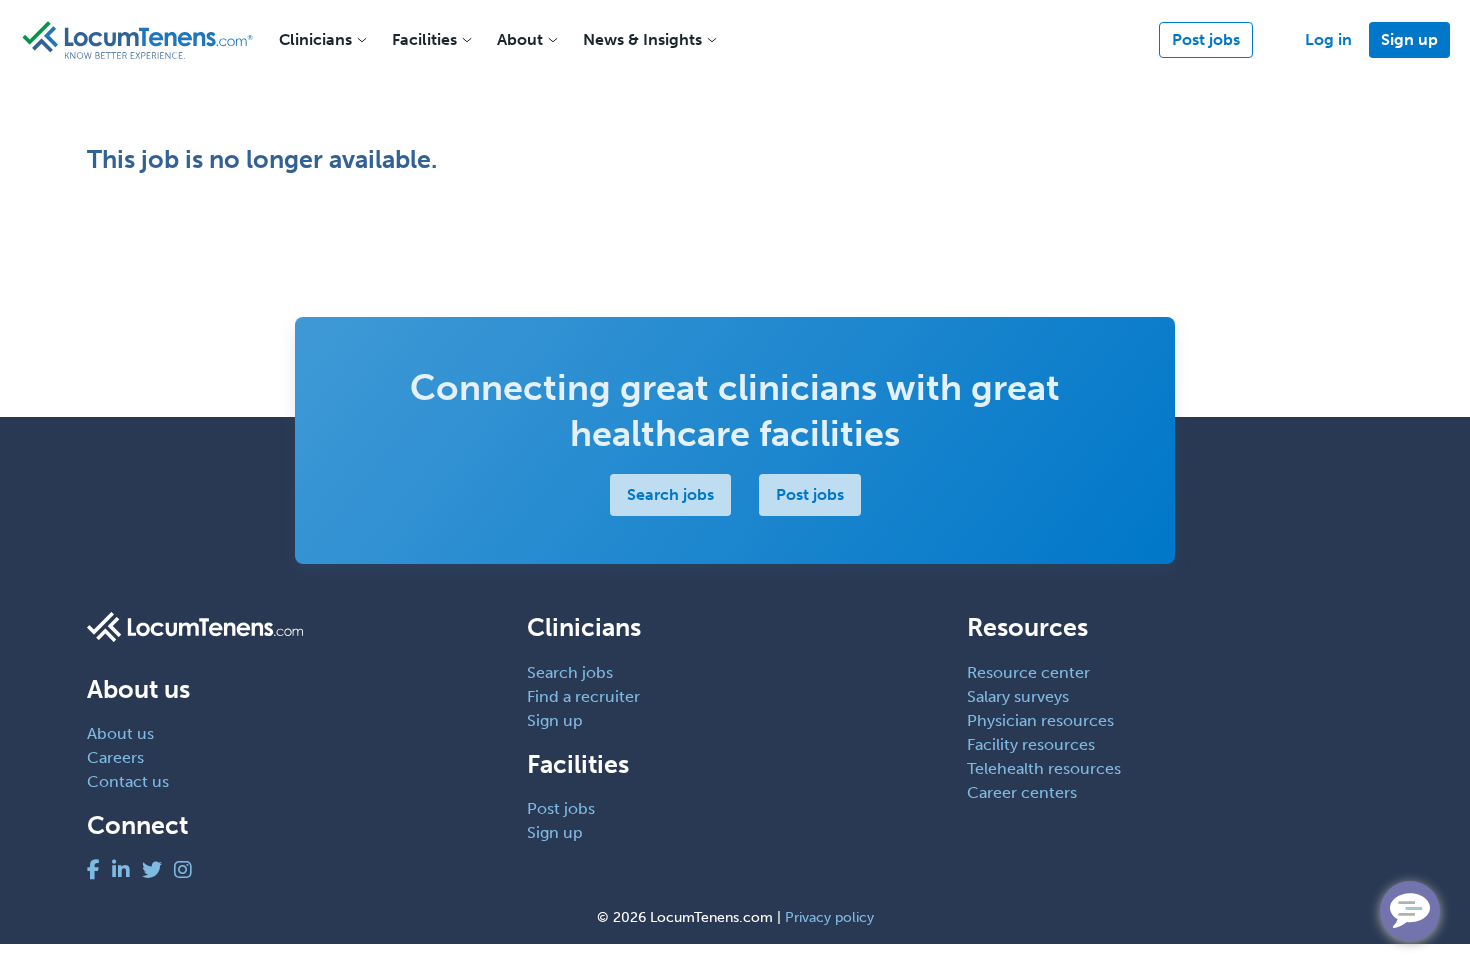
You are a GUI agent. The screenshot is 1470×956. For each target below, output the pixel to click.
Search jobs (670, 494)
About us (120, 733)
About (520, 39)
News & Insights (642, 39)
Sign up (1409, 39)
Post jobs (1206, 39)
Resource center (1028, 672)
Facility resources (1031, 744)
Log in (1328, 39)
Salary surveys (1018, 696)
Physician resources (1040, 720)
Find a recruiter (583, 696)
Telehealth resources (1044, 768)
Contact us (128, 781)
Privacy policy (829, 917)
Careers (115, 757)
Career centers (1022, 792)
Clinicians (315, 39)
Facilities (424, 39)
